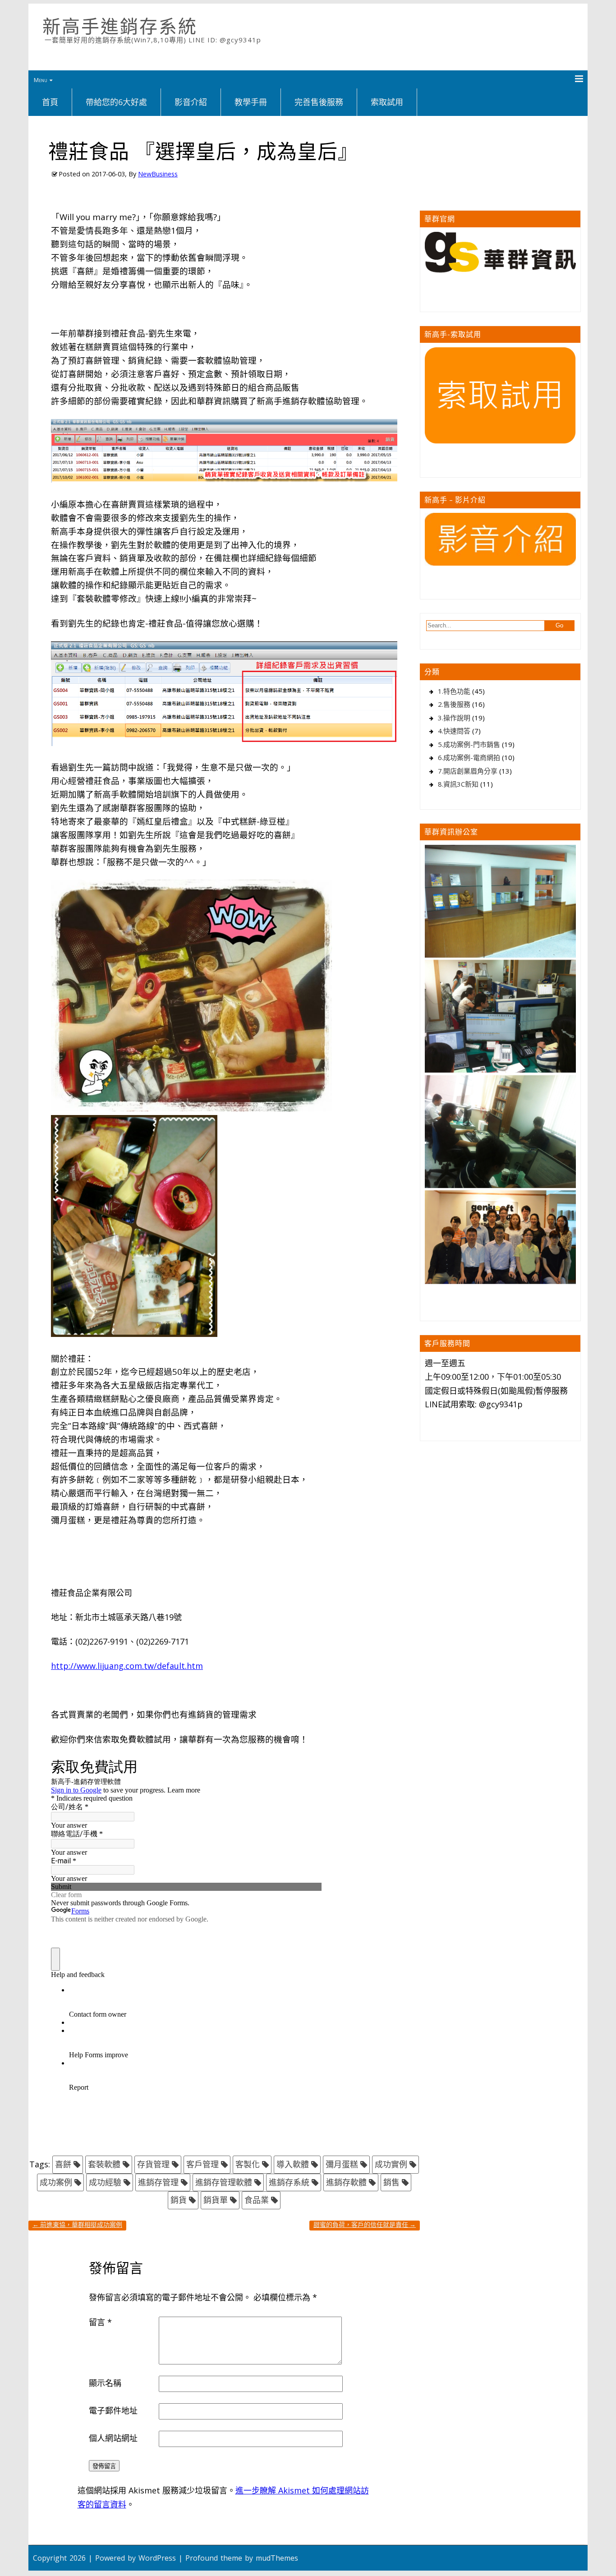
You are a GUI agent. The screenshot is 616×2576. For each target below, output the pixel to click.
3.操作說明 (454, 718)
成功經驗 (105, 2182)
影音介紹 (191, 102)
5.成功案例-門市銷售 (469, 744)
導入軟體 (293, 2164)
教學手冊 (251, 102)
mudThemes (277, 2558)
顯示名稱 (105, 2383)
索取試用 (387, 102)
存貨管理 (153, 2164)
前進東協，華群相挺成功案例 (77, 2224)
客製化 (248, 2164)
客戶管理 (202, 2164)
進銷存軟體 (346, 2182)
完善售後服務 (319, 102)
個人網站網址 (113, 2438)
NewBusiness (158, 174)
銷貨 (179, 2200)
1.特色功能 (454, 691)
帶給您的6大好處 (116, 102)
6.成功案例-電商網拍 (469, 757)
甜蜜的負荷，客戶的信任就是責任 (365, 2224)
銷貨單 (216, 2200)
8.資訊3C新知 (458, 784)
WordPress (157, 2558)
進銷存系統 (289, 2182)
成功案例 (56, 2182)
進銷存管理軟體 (224, 2182)
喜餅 (63, 2164)
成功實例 (391, 2164)
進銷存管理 (158, 2182)
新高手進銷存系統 (120, 26)
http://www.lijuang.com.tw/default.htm (127, 1666)
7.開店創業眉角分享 (468, 771)
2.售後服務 (454, 704)
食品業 (257, 2200)
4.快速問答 (454, 731)
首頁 (50, 102)
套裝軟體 (104, 2164)
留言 (100, 2322)
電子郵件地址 (113, 2410)
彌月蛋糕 (342, 2164)
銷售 (391, 2182)
